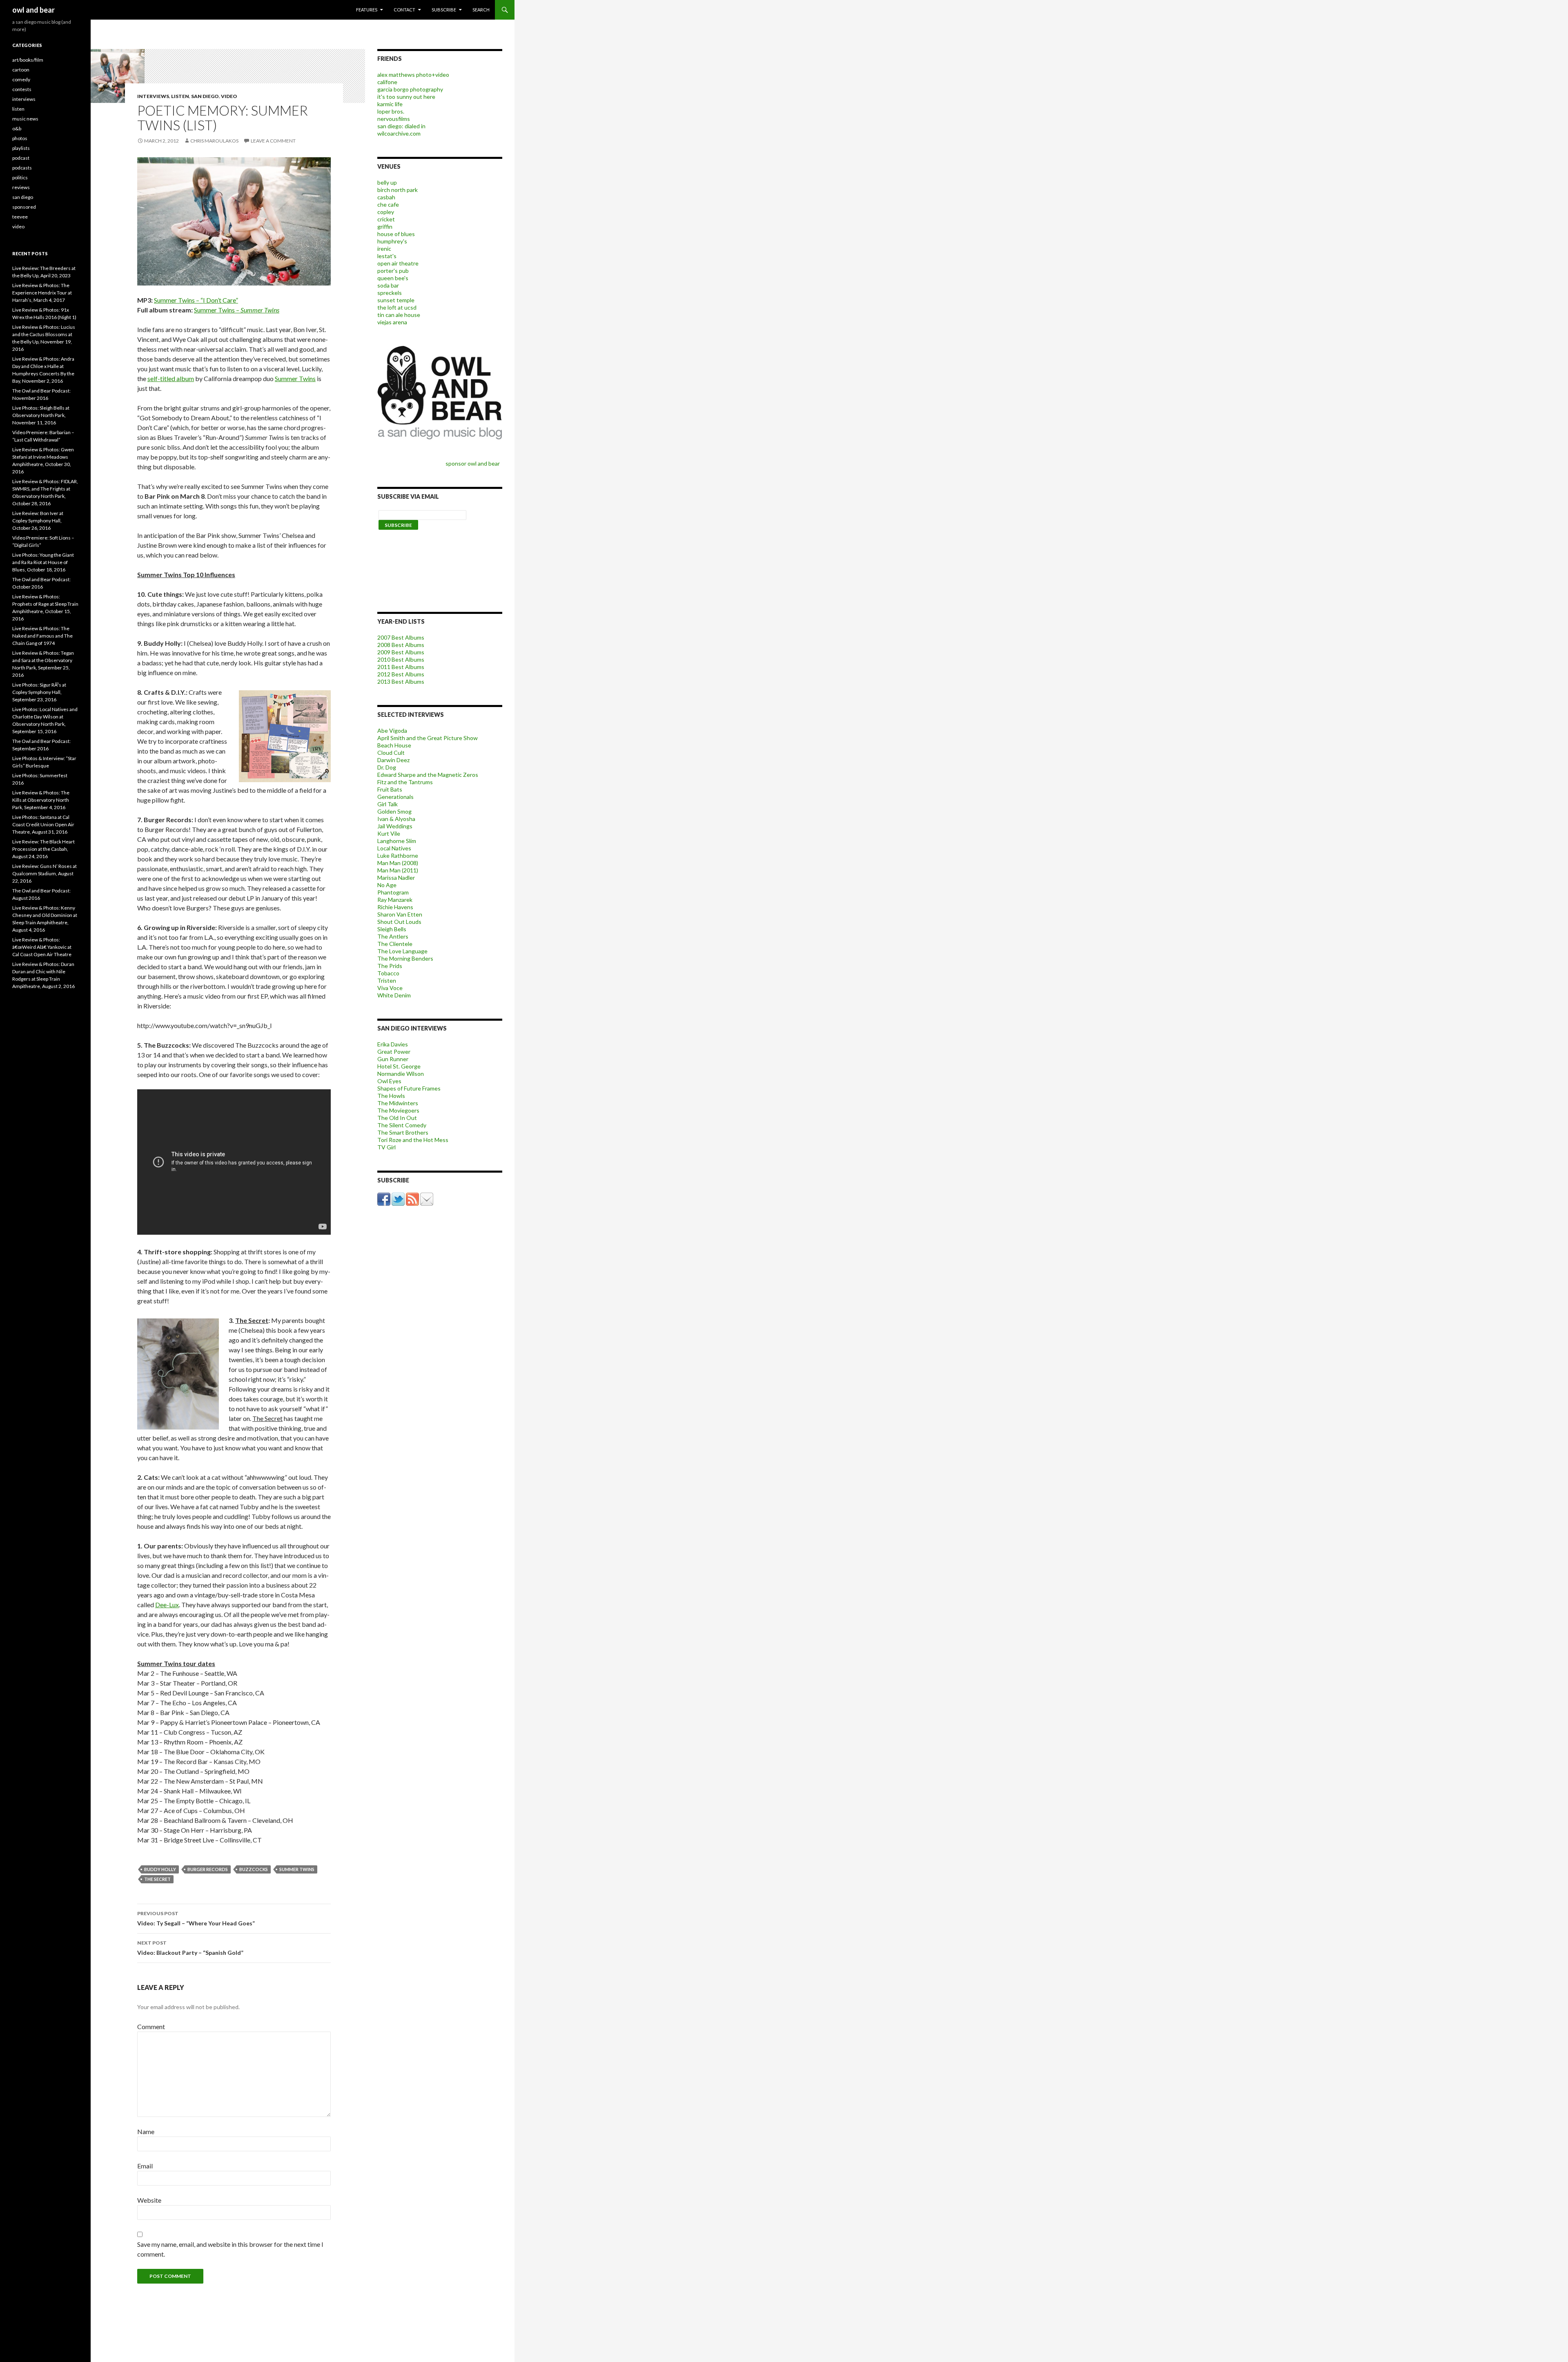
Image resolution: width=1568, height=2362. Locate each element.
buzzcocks (254, 1869)
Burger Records (208, 1869)
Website (149, 2200)
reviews (21, 187)
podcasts (22, 168)
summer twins (297, 1869)
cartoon (21, 70)
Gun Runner (393, 1059)
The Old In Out (397, 1118)
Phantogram (393, 892)
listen (180, 96)
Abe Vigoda (392, 730)
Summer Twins (295, 378)
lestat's (387, 256)
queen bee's (393, 278)
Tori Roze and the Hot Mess (413, 1140)
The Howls (391, 1096)
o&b (17, 128)
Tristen (387, 980)
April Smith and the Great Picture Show (428, 738)
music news (25, 119)
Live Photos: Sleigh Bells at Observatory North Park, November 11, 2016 (41, 415)
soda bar (388, 285)
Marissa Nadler (396, 878)
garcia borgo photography (410, 89)
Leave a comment (273, 141)
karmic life (390, 104)
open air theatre (398, 263)
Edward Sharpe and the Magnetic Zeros (428, 775)
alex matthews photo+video (413, 75)
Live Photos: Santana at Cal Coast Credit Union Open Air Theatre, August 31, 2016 (43, 824)
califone (387, 82)
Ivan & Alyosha (396, 819)
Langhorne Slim (397, 841)
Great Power (394, 1052)
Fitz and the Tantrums (405, 782)
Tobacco (388, 973)
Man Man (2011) (398, 870)
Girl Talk (388, 804)
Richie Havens (395, 907)
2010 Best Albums (401, 659)
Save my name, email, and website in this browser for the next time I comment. (230, 2249)
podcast (21, 158)
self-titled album (171, 378)
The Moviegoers (398, 1110)
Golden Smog (394, 811)
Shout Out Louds (399, 922)
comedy (21, 79)
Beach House (394, 745)
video (229, 96)
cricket (386, 219)
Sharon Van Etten (400, 914)
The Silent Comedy (402, 1125)
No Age (387, 885)
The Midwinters (398, 1103)
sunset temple (396, 300)
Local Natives (394, 848)
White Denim (394, 995)
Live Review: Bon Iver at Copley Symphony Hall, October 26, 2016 (38, 521)
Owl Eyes (389, 1081)
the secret (157, 1879)
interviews (153, 96)
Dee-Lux (167, 1605)
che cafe (388, 204)
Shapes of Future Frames (409, 1088)
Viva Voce (390, 988)
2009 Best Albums (401, 652)
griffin (385, 226)
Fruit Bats (390, 789)
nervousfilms (394, 119)
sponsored (24, 207)
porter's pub (393, 271)
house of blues (396, 234)
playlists (21, 148)
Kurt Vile (389, 833)
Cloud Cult (391, 753)
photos (20, 138)
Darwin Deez (393, 760)
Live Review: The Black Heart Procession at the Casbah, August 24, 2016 (43, 849)
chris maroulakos (214, 141)
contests (22, 89)
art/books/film (28, 60)
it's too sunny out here (406, 97)
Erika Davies (393, 1044)
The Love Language (402, 951)
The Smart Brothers (403, 1132)
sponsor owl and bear (474, 463)
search (481, 10)
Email (145, 2166)
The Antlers (393, 936)
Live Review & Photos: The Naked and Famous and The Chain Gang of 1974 (42, 636)
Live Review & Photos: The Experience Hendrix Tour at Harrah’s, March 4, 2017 (42, 293)
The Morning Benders (405, 958)
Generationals (395, 797)
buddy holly (160, 1869)
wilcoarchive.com (399, 133)
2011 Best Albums (401, 667)
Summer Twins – (237, 310)
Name (146, 2131)
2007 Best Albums (401, 637)
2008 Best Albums (401, 645)
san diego (205, 96)
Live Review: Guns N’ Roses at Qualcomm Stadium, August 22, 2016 (45, 873)
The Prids (390, 966)
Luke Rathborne (398, 855)
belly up (387, 182)
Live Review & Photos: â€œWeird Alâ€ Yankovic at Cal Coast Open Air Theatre (42, 947)
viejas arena (392, 322)
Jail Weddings (395, 826)
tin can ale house (399, 315)
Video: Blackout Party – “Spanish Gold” (190, 1948)
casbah (386, 197)
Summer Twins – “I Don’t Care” (196, 300)
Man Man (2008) (398, 863)
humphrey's (392, 241)
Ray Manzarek (395, 900)
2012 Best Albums (401, 674)
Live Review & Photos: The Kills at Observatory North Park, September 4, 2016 (41, 800)
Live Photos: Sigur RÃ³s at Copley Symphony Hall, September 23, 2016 (39, 692)
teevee (20, 217)
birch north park (398, 190)
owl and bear (33, 10)
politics (20, 177)
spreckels (390, 293)
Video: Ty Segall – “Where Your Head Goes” (196, 1918)
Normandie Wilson (401, 1074)
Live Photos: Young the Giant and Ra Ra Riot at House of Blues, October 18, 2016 (43, 562)
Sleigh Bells (392, 929)
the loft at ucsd (397, 307)
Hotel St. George (399, 1066)
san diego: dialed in (401, 126)
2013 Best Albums (401, 681)
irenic (384, 249)
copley (386, 212)
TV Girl (386, 1147)
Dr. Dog (387, 767)
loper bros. (391, 111)
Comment (151, 2026)
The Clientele (395, 944)
